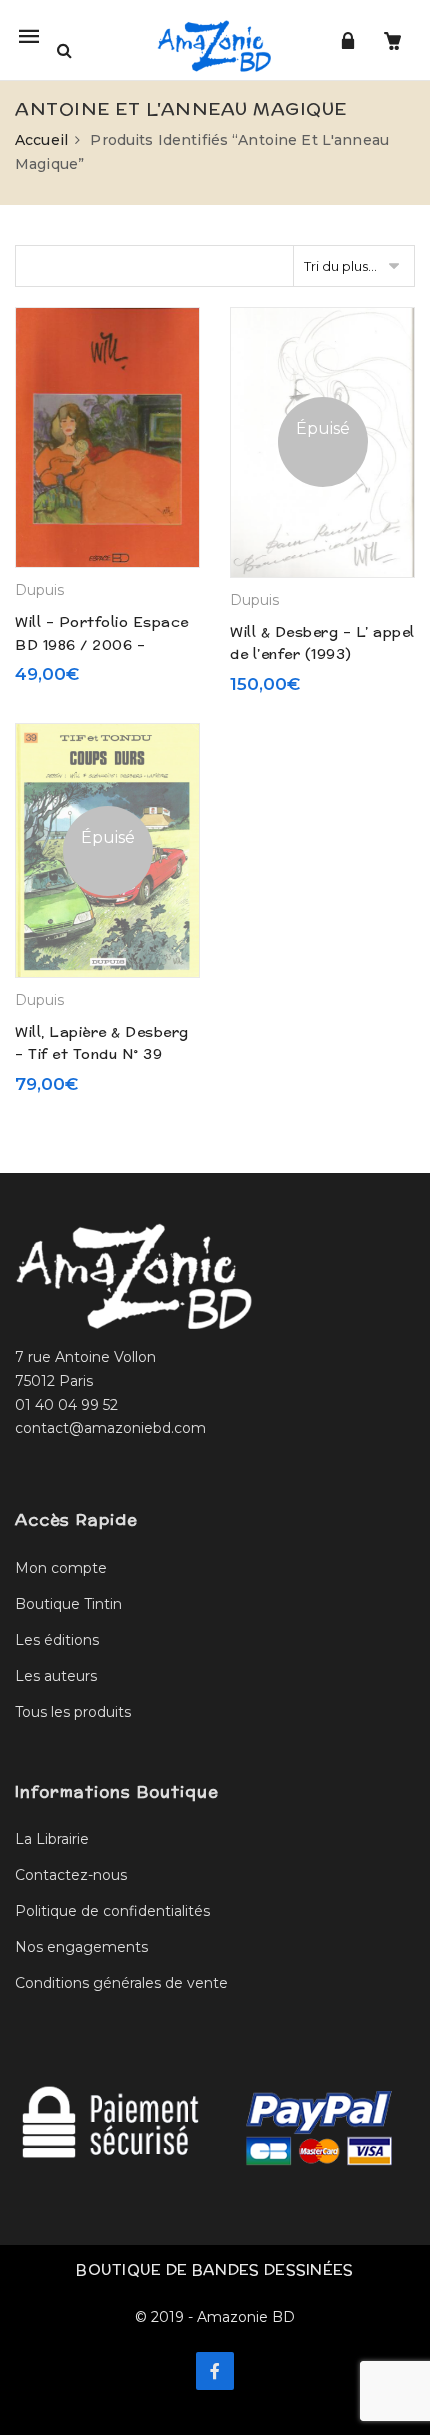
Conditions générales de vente (121, 1983)
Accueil (41, 140)
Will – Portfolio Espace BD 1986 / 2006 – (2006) (102, 644)
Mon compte (61, 1568)
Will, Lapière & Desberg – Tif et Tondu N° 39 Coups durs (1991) (102, 1054)
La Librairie (52, 1839)
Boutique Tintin (68, 1604)
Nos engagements (81, 1947)
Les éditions (57, 1640)
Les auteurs (56, 1676)
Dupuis (39, 590)
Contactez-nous (71, 1875)
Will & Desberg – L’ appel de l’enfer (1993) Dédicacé (322, 654)
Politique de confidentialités (112, 1911)
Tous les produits (73, 1712)
